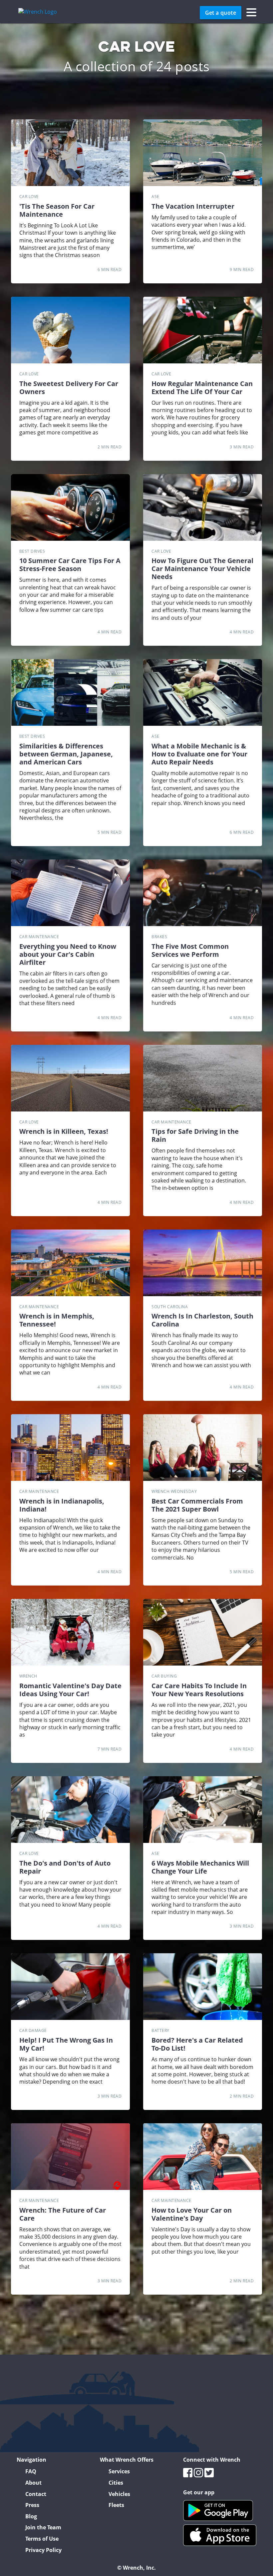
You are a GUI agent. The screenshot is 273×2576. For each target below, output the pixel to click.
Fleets (116, 2505)
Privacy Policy (43, 2550)
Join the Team (43, 2527)
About (33, 2483)
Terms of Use (42, 2539)
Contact (36, 2494)
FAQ (31, 2471)
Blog (31, 2516)
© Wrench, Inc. (136, 2568)
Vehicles (119, 2494)
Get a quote (221, 13)
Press (32, 2505)
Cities (116, 2483)
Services (119, 2471)
